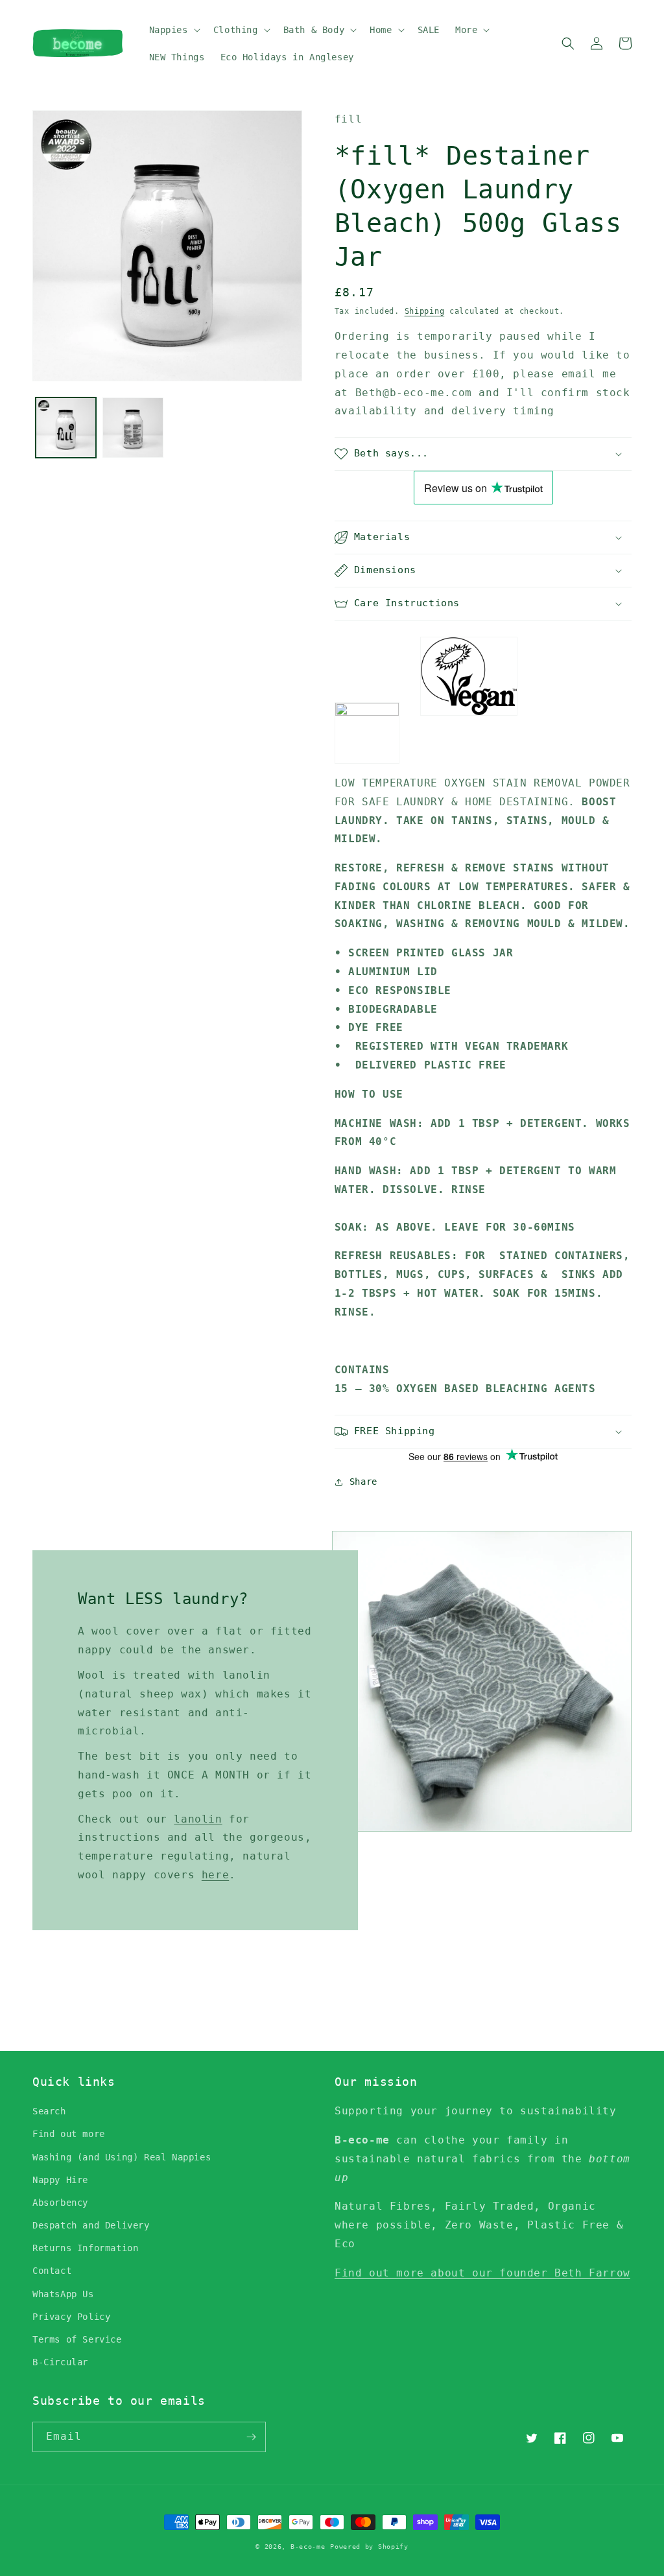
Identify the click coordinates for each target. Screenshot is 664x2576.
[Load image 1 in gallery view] (66, 428)
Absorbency (60, 2203)
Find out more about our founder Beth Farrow (482, 2273)
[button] (173, 30)
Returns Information (85, 2248)
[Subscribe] (251, 2437)
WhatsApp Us (63, 2294)
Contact (52, 2271)
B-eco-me (308, 2546)
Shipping (425, 311)
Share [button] (363, 1482)
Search (49, 2111)
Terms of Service (77, 2339)
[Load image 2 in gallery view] (133, 428)
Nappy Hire (60, 2180)
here (215, 1875)
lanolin (198, 1819)
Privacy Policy (71, 2317)
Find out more (69, 2134)
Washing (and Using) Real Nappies (122, 2157)
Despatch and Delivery (91, 2225)
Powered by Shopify (369, 2546)
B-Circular (60, 2362)
